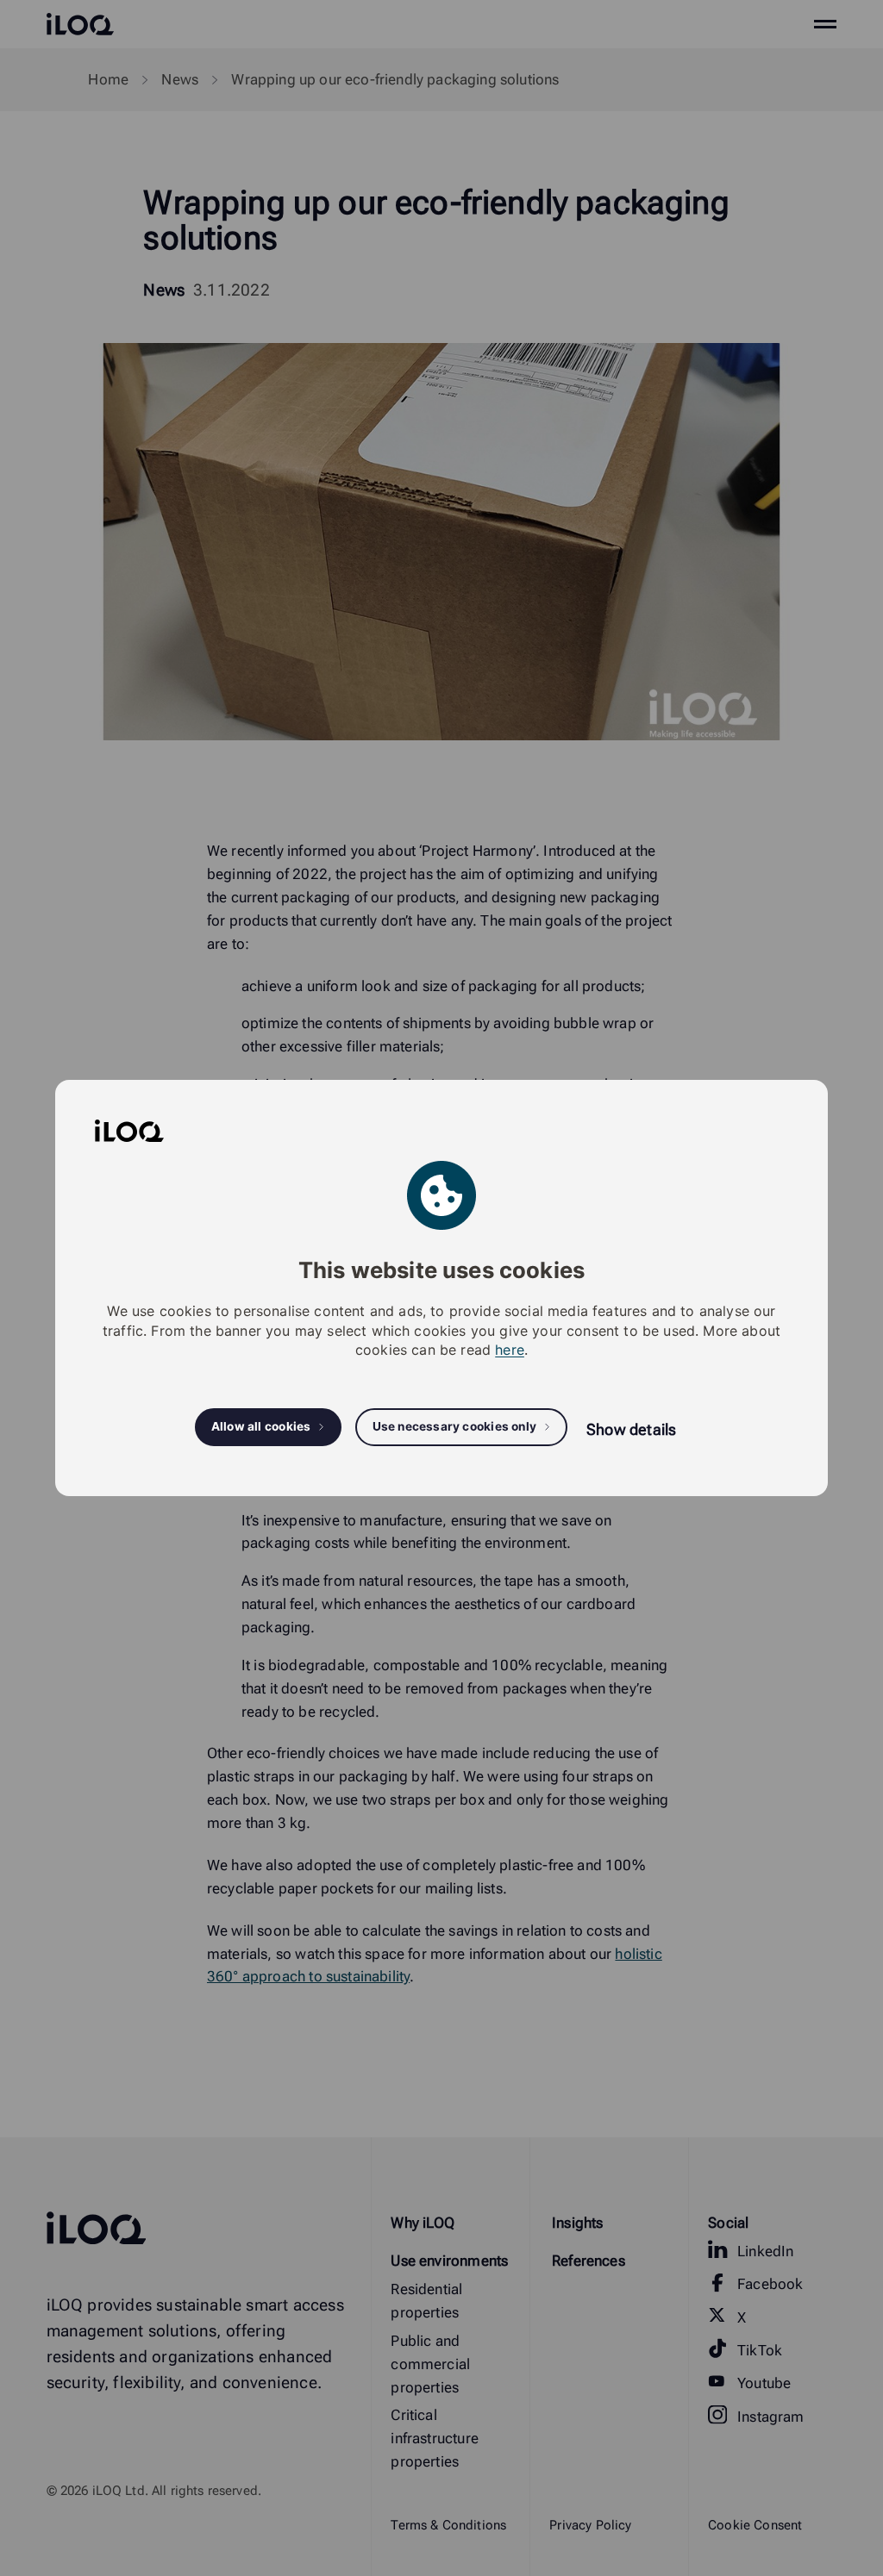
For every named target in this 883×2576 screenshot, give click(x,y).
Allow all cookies (261, 1426)
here (510, 1350)
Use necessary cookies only (455, 1426)
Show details (631, 1429)
